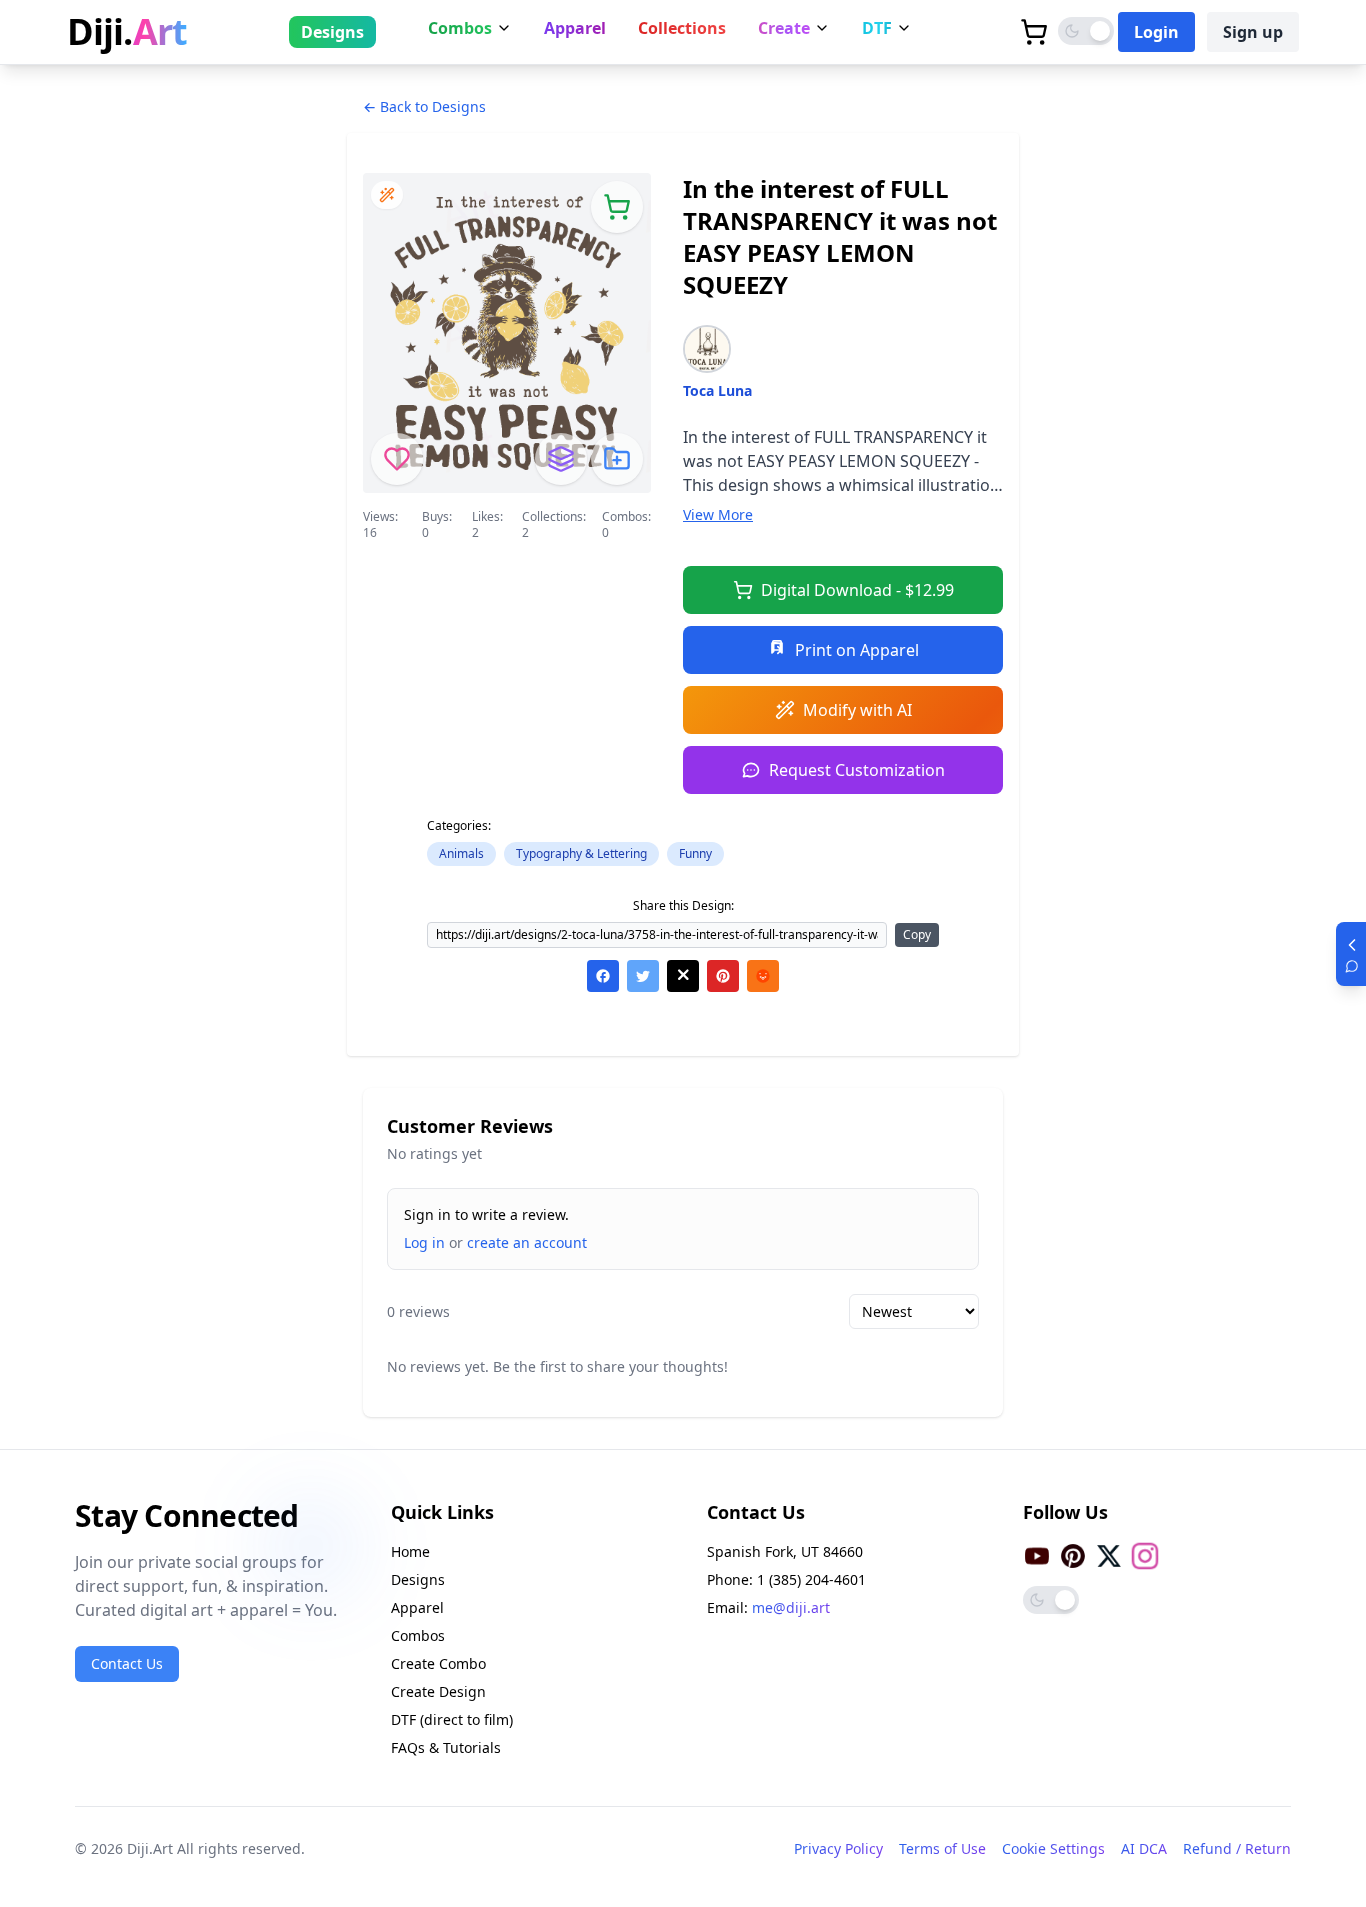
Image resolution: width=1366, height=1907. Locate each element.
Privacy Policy (838, 1848)
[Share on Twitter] (643, 976)
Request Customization (857, 770)
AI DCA (1144, 1848)
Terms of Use (942, 1848)
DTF (877, 28)
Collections (682, 28)
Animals (461, 853)
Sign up (1253, 32)
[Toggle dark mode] (1086, 31)
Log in (424, 1242)
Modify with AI (857, 710)
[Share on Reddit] (763, 976)
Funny (695, 853)
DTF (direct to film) (452, 1719)
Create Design (438, 1691)
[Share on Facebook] (603, 976)
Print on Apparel (857, 650)
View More (718, 514)
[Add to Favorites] (397, 459)
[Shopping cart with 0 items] (1034, 32)
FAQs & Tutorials (446, 1747)
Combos (460, 28)
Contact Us (127, 1663)
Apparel (575, 28)
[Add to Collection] (617, 459)
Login (1156, 32)
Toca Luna (717, 390)
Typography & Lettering (581, 853)
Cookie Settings (1053, 1848)
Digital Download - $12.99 (857, 590)
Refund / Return (1237, 1848)
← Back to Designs (424, 106)
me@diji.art (791, 1607)
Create (784, 28)
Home (410, 1551)
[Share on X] (683, 976)
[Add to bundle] (561, 459)
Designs (332, 32)
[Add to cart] (617, 207)
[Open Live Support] (1351, 954)
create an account (527, 1242)
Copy (917, 934)
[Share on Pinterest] (723, 976)
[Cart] (1034, 32)
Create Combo (438, 1663)
